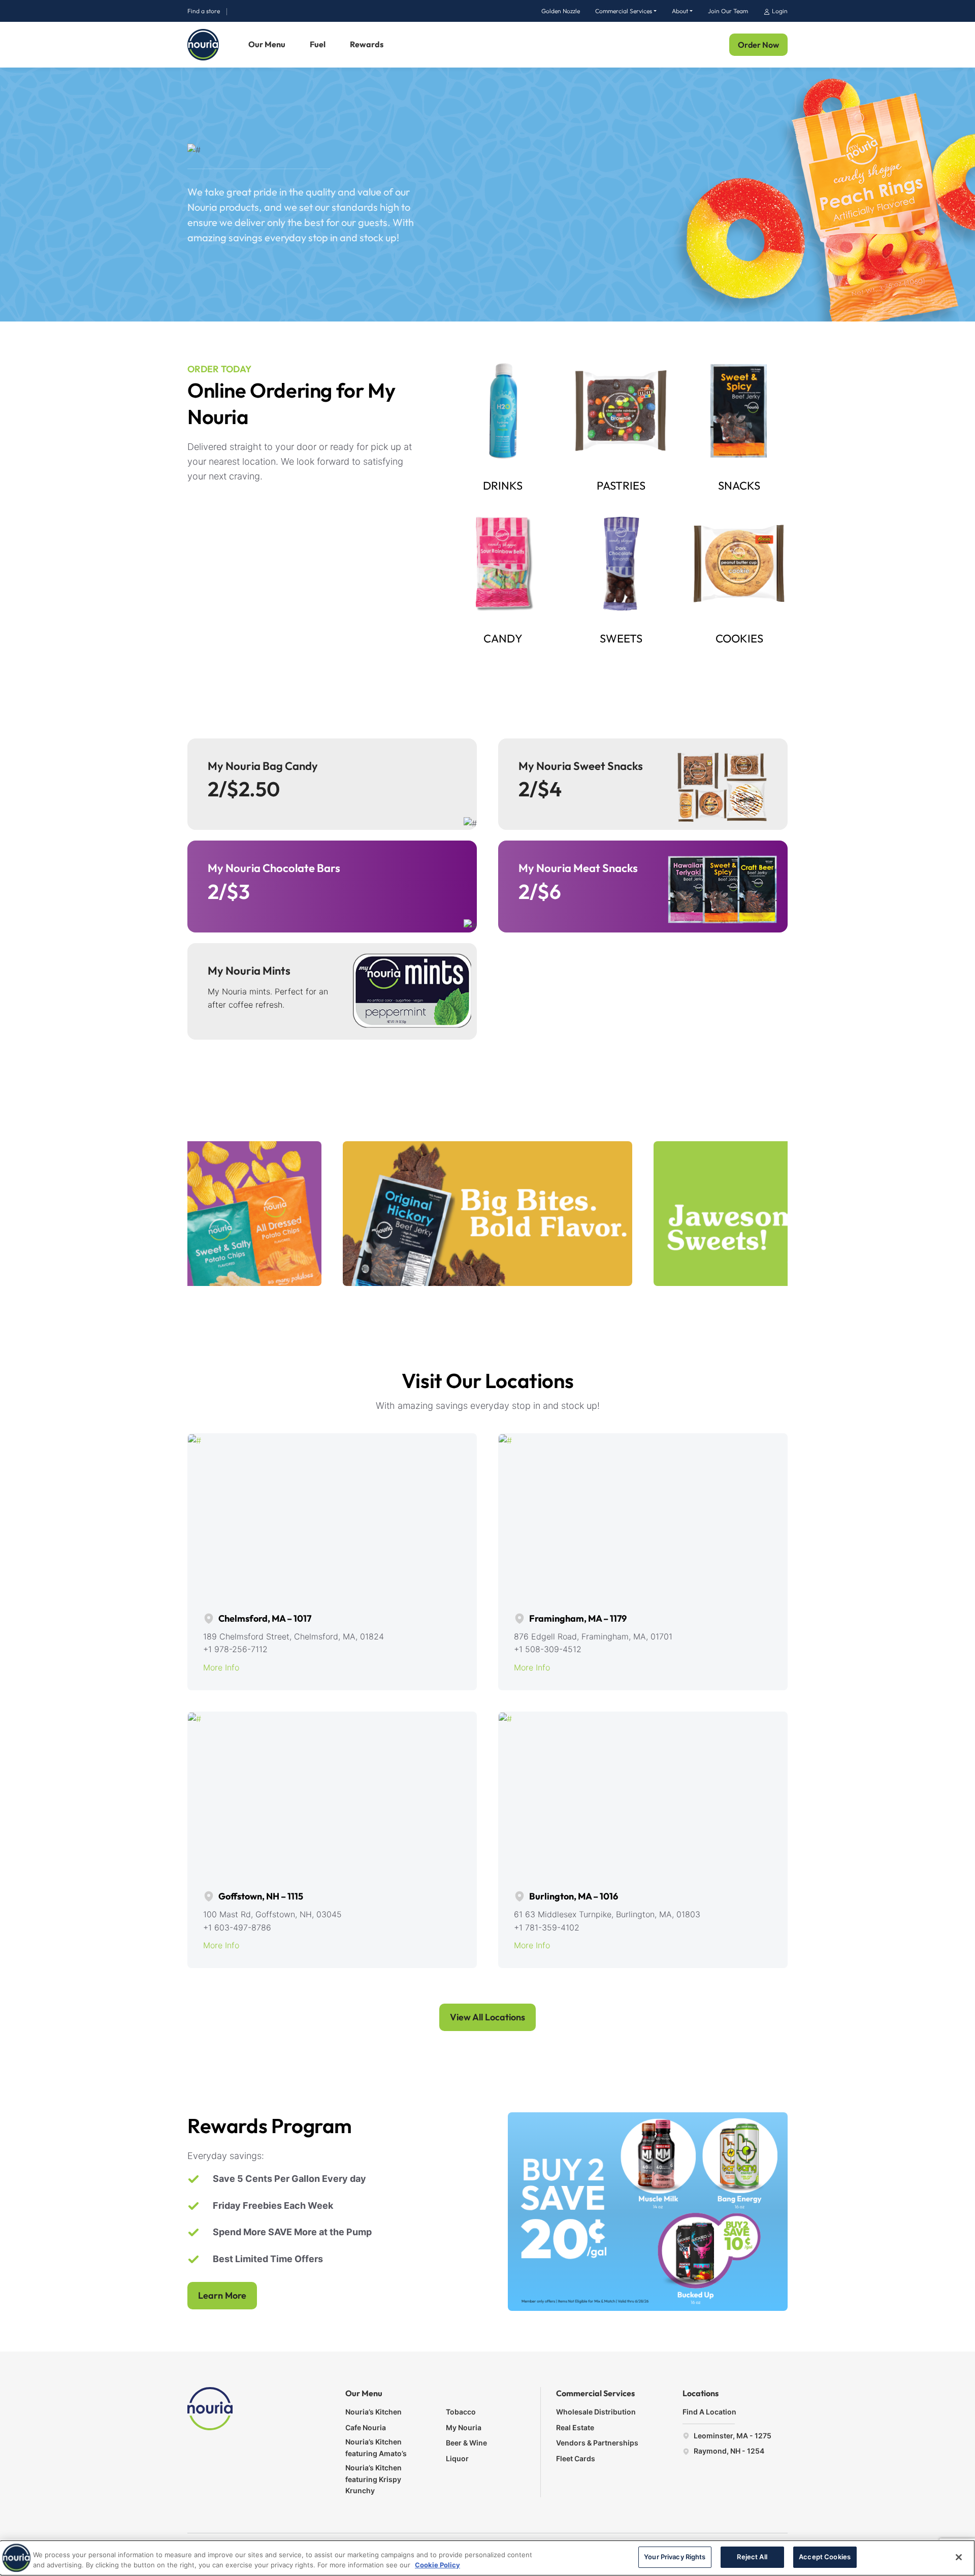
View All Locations (487, 2017)
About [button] (680, 11)
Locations (701, 2393)
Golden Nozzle (561, 11)
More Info (221, 1667)
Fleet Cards (576, 2458)
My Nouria (464, 2427)
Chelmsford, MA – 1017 (264, 1618)
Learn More (222, 2295)
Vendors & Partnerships (597, 2443)
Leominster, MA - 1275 (732, 2436)
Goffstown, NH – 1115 (260, 1896)
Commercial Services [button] (624, 11)
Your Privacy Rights (675, 2557)
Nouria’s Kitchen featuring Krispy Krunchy (373, 2479)
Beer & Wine (466, 2443)
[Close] (959, 2557)
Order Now (758, 45)
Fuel (318, 44)
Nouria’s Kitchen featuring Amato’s (376, 2447)
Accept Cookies (825, 2557)
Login (779, 11)
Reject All (752, 2557)
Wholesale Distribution (596, 2412)
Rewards (367, 44)
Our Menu (267, 44)
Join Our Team (728, 11)
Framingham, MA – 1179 (577, 1618)
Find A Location (709, 2412)
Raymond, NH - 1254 (728, 2451)
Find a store (204, 11)
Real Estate (575, 2427)
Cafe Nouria (366, 2427)
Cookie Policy (437, 2565)
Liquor (457, 2458)
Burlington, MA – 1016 (573, 1896)
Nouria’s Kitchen (373, 2412)
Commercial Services (595, 2393)
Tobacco (461, 2412)
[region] (487, 2558)
